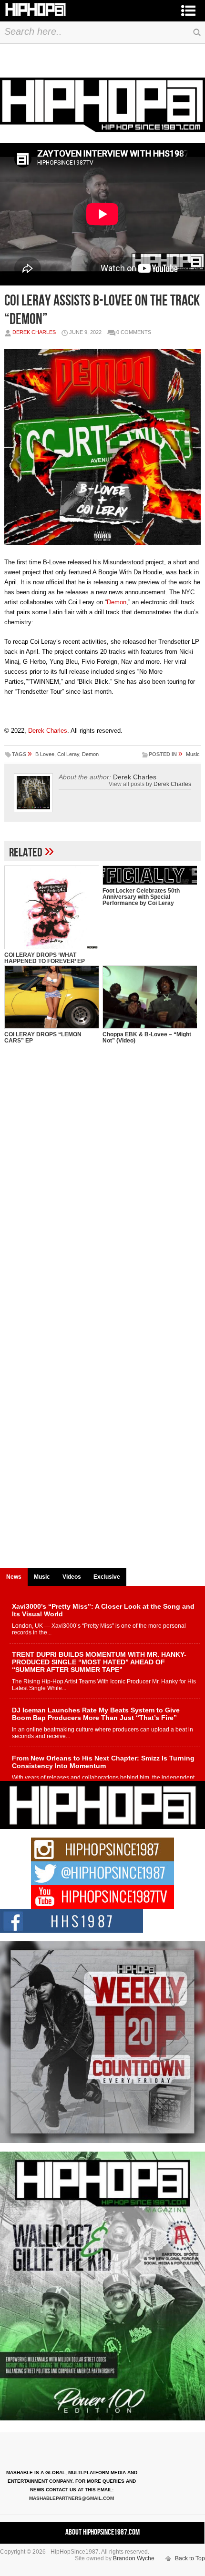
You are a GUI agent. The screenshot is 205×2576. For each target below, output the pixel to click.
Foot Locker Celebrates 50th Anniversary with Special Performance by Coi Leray (141, 897)
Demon (117, 602)
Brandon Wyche (134, 2558)
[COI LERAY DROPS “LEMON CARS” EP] (51, 997)
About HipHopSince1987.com (102, 2532)
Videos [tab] (72, 1577)
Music (193, 754)
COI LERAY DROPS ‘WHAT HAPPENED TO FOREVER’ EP (45, 958)
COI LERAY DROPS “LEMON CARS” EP (43, 1037)
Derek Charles (34, 332)
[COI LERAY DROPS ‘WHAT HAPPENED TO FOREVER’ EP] (51, 907)
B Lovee (45, 754)
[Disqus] (103, 1196)
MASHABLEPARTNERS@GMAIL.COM (72, 2498)
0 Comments (134, 332)
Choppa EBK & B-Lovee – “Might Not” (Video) (147, 1037)
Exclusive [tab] (107, 1577)
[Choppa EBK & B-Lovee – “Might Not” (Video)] (150, 997)
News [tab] (14, 1577)
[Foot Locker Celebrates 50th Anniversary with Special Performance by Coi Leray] (150, 875)
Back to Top (190, 2558)
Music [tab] (42, 1577)
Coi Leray (68, 754)
